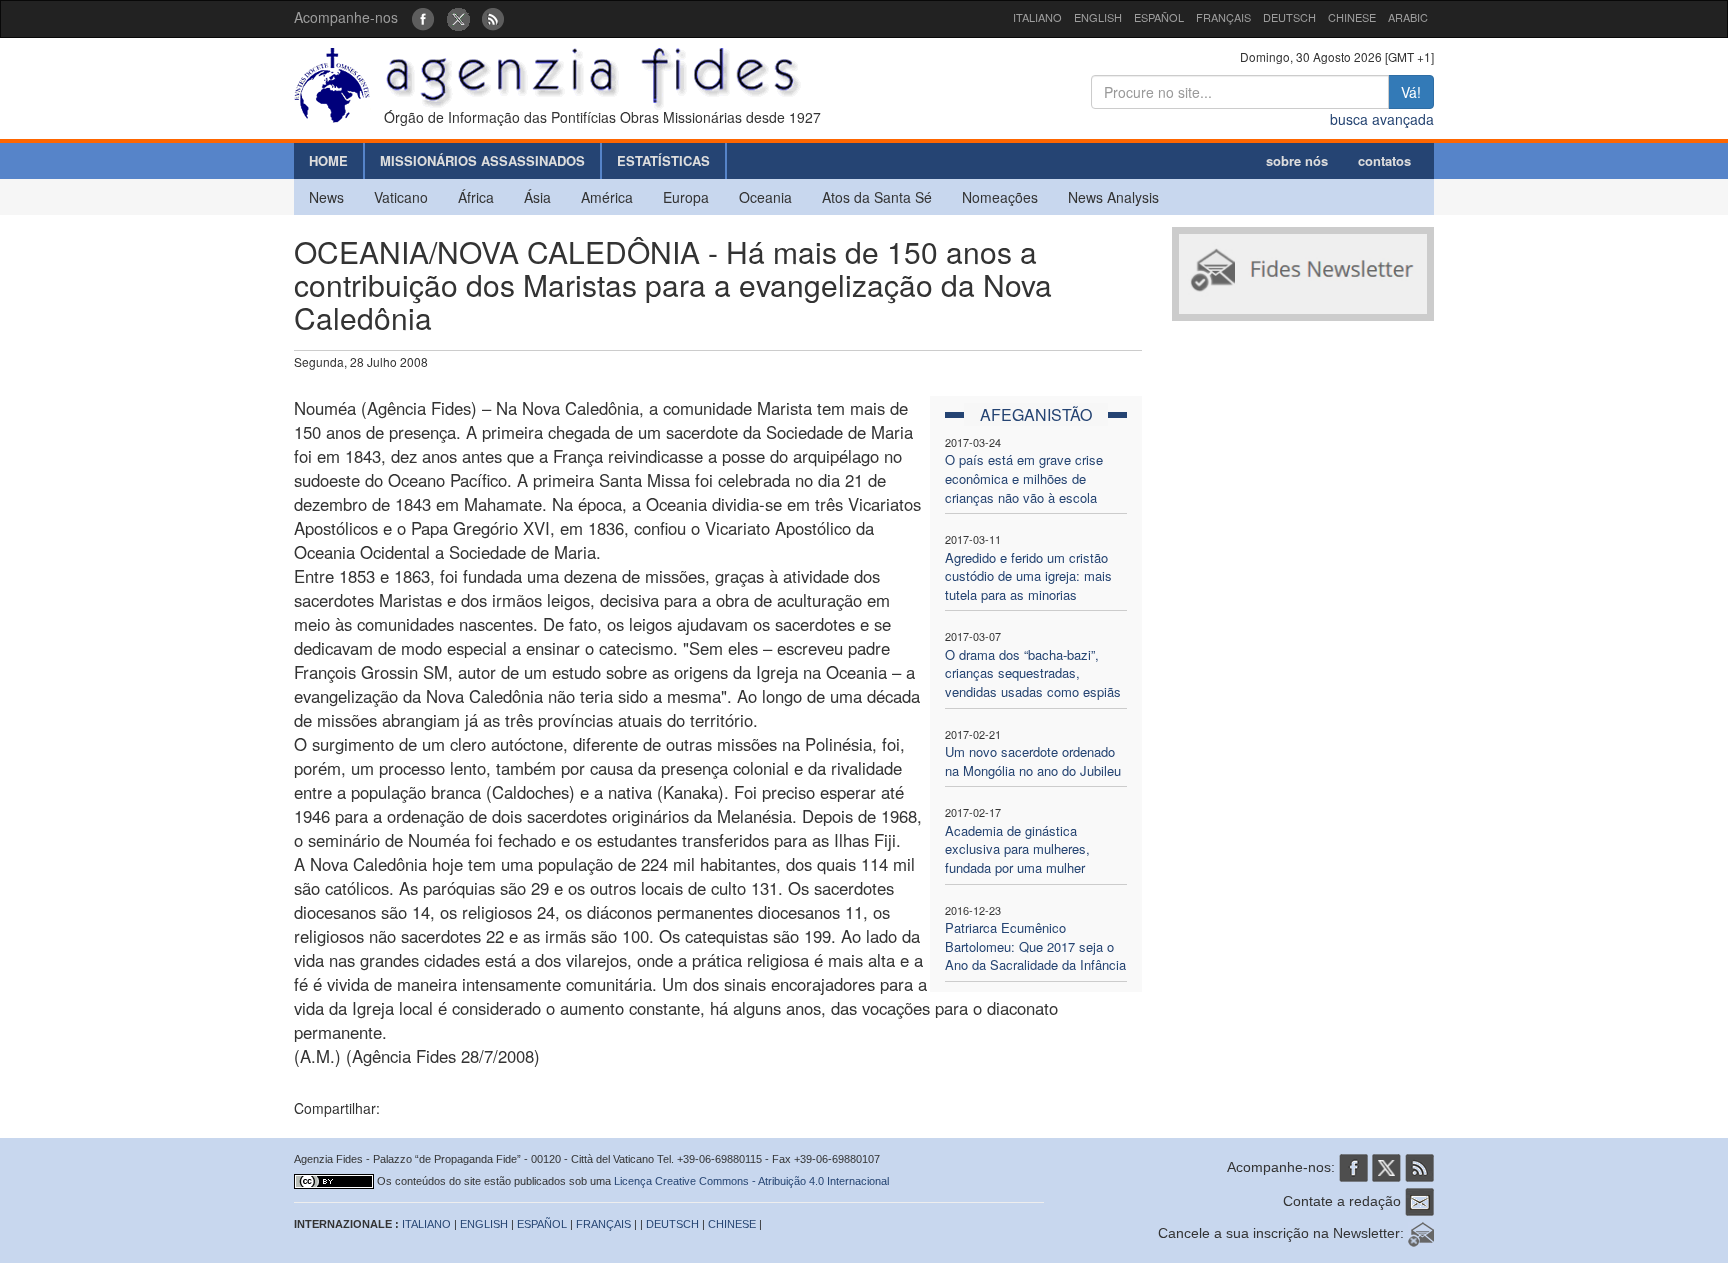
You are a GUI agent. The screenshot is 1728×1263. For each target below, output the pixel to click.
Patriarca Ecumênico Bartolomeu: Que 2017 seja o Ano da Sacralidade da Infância (1035, 946)
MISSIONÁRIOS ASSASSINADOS (482, 160)
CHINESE (1352, 17)
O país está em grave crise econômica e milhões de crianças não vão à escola (1024, 478)
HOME (328, 160)
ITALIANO (1037, 17)
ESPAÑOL (1159, 17)
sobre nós (1297, 160)
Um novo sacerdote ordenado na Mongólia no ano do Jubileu (1033, 761)
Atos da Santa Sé (877, 197)
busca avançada (1382, 119)
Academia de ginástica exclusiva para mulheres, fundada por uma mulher (1017, 849)
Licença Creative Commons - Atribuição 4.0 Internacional (751, 1181)
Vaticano (401, 197)
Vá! (1411, 92)
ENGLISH (1098, 17)
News (326, 197)
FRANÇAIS (1223, 17)
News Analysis (1113, 197)
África (476, 197)
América (607, 197)
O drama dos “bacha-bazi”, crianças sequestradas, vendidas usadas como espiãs (1033, 673)
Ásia (537, 197)
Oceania (765, 197)
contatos (1384, 160)
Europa (686, 197)
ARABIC (1408, 17)
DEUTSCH (1289, 17)
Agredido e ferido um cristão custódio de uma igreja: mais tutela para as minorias (1028, 576)
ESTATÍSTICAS (663, 160)
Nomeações (1000, 197)
